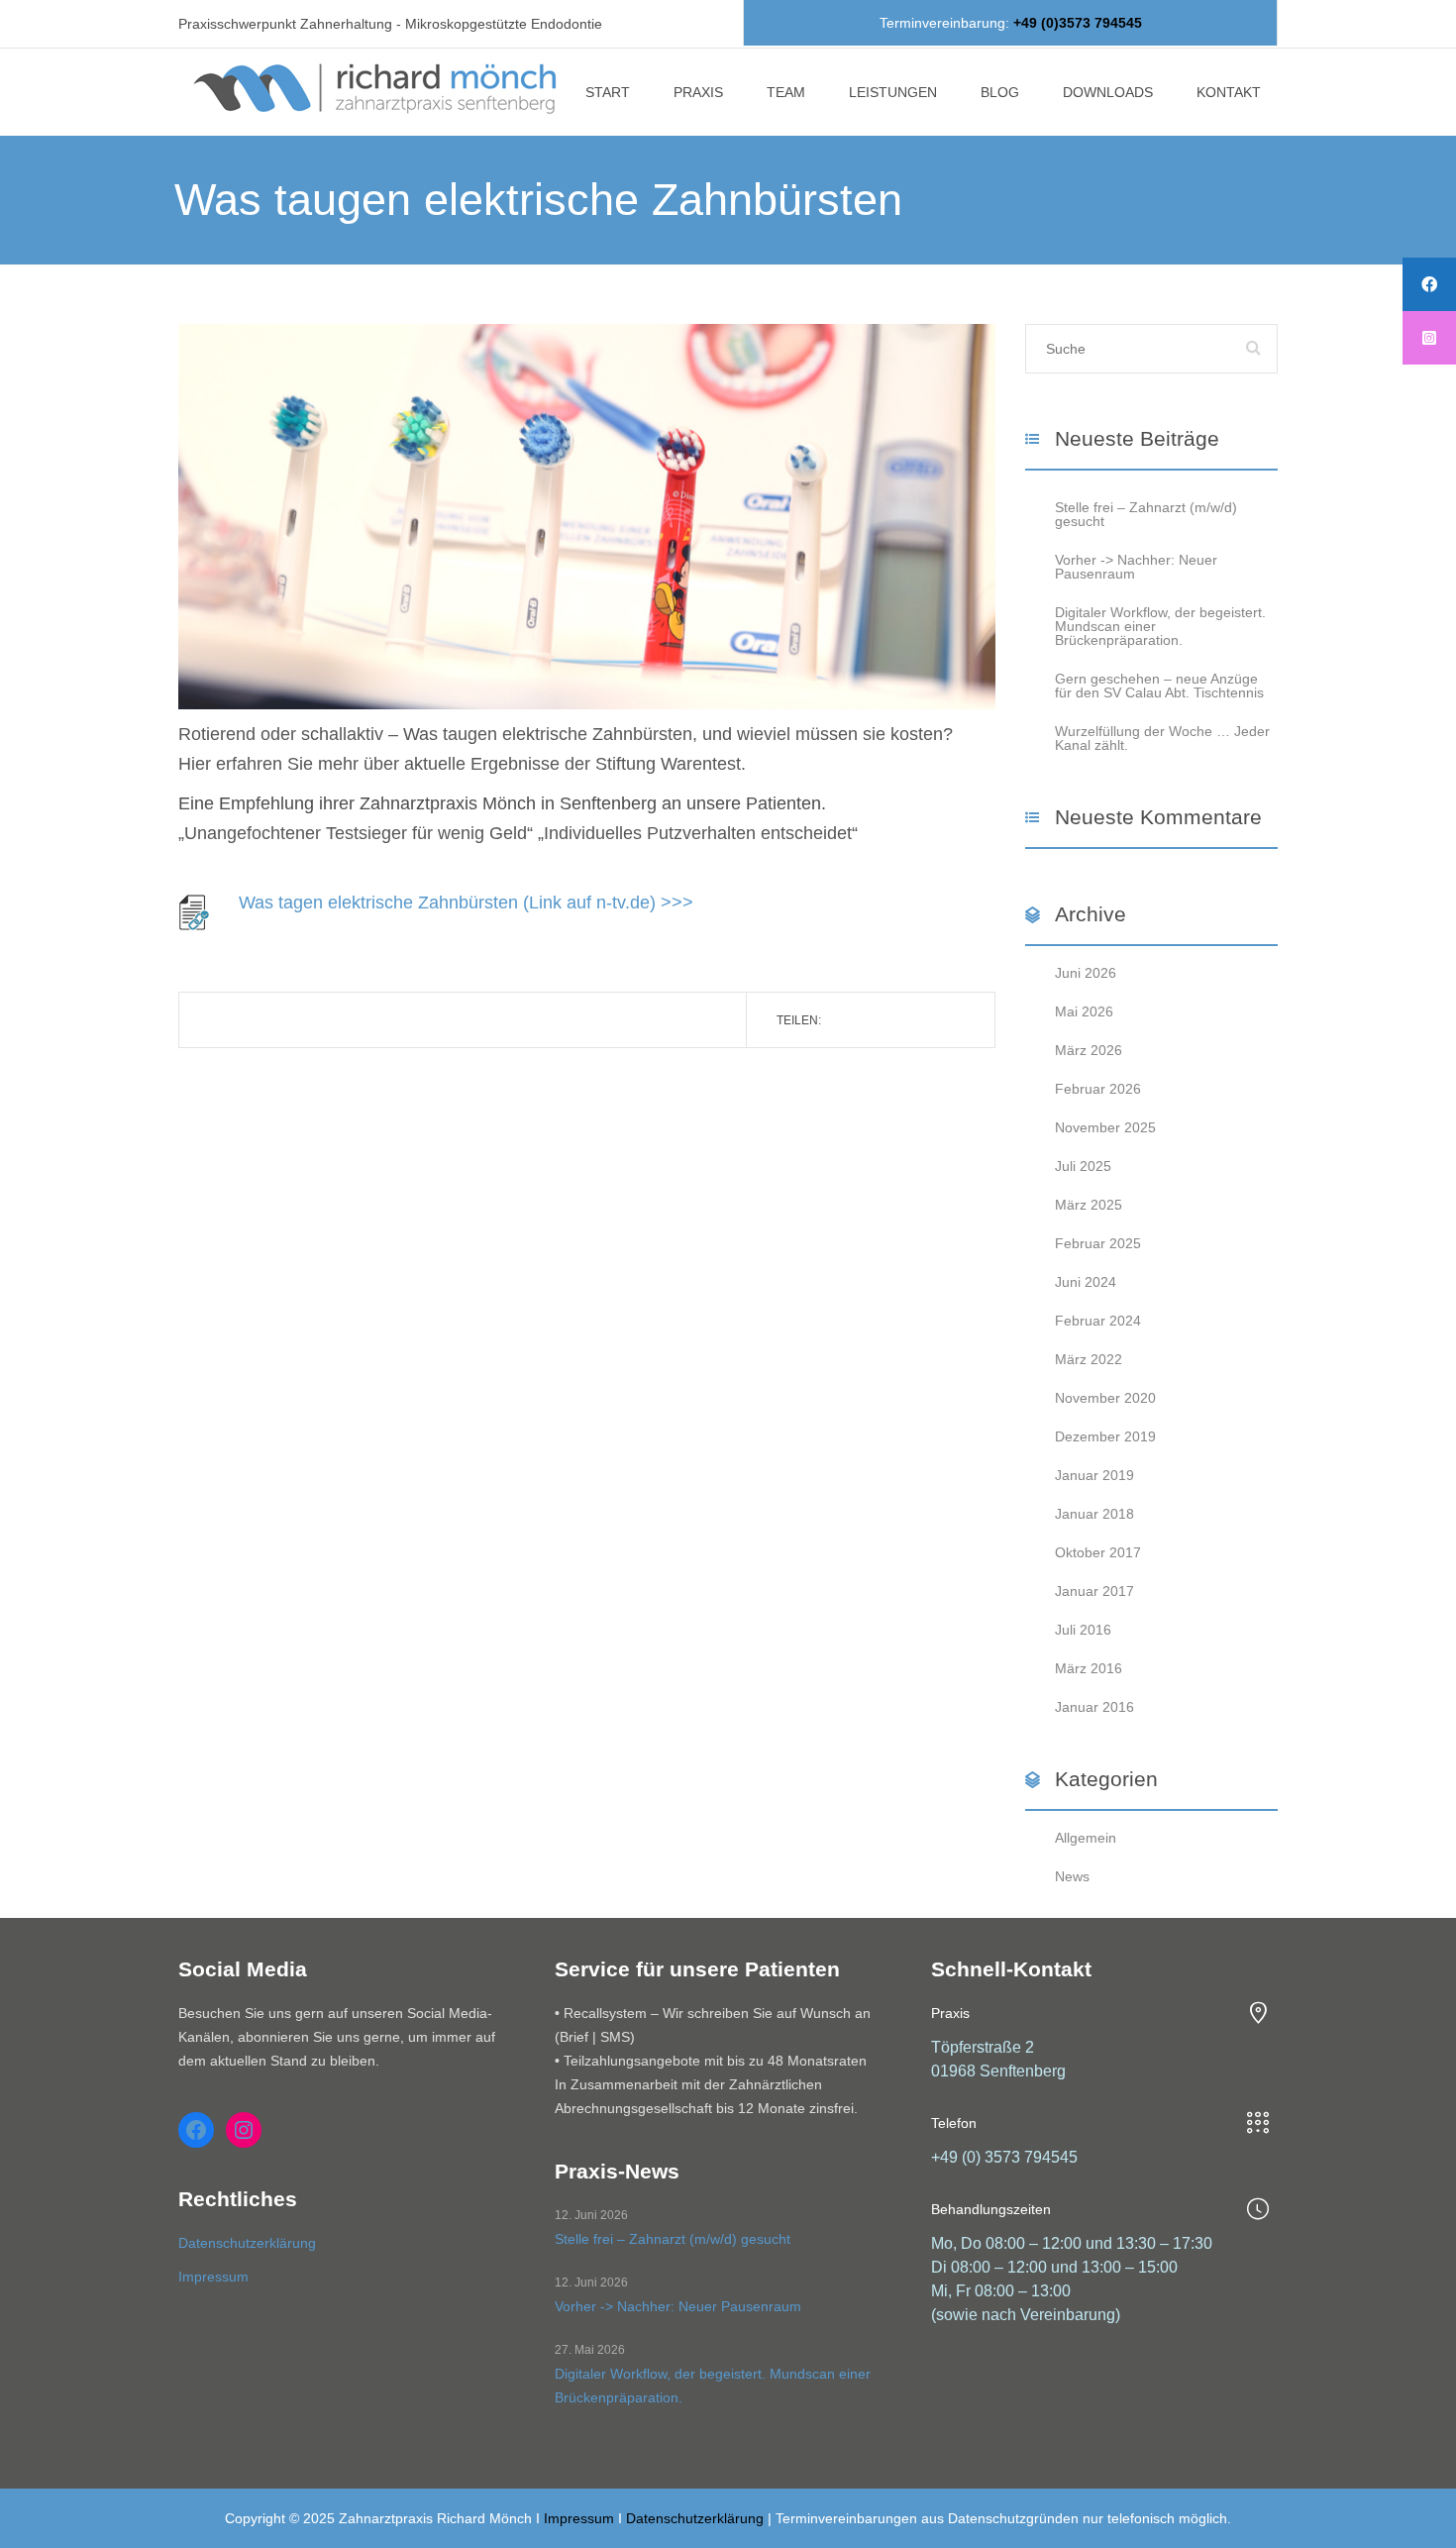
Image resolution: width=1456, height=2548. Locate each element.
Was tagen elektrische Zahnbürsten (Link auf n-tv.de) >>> (466, 902)
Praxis (698, 92)
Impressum (213, 2277)
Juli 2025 (1083, 1166)
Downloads (1108, 92)
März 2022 (1089, 1359)
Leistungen (893, 92)
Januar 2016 (1094, 1707)
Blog (1000, 92)
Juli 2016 (1083, 1630)
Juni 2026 (1086, 973)
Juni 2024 (1086, 1282)
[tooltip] (1429, 284)
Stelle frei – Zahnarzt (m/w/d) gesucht (1146, 514)
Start (608, 92)
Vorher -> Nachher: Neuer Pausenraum (1136, 567)
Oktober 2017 (1098, 1552)
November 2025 (1105, 1127)
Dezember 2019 (1105, 1436)
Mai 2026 (1084, 1011)
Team (786, 92)
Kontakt (1229, 92)
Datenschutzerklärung (247, 2243)
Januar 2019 (1094, 1475)
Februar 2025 (1098, 1243)
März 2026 (1089, 1050)
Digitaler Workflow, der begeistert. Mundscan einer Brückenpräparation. (713, 2386)
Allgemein (1086, 1838)
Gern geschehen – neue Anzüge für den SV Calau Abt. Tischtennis (1159, 686)
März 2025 (1089, 1205)
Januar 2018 (1094, 1514)
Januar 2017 (1094, 1591)
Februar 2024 (1098, 1321)
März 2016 (1089, 1668)
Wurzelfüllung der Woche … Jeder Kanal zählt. (1162, 738)
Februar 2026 (1098, 1089)
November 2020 (1105, 1398)
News (1072, 1876)
